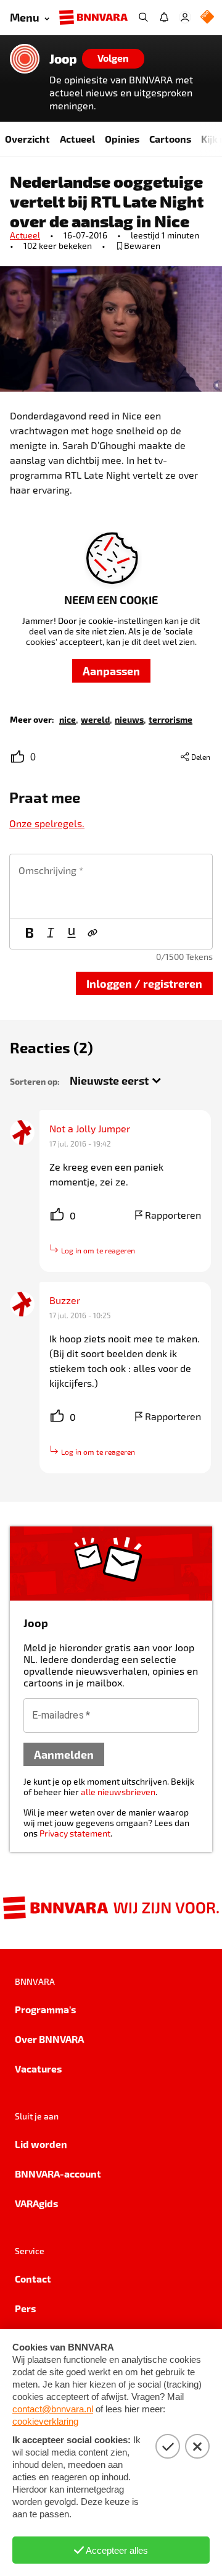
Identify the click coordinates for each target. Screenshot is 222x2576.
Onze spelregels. (47, 823)
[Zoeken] (143, 17)
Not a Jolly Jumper (90, 1128)
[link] (68, 719)
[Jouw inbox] (164, 17)
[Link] (92, 934)
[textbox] (111, 886)
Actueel (77, 139)
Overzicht (27, 139)
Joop (63, 59)
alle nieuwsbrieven (118, 1792)
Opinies (122, 139)
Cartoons (170, 139)
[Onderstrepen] (72, 934)
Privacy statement (75, 1833)
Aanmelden (64, 1754)
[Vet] (30, 934)
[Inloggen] (185, 17)
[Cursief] (51, 934)
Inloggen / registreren (144, 983)
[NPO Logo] (207, 18)
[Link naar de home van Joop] (25, 59)
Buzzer (65, 1300)
